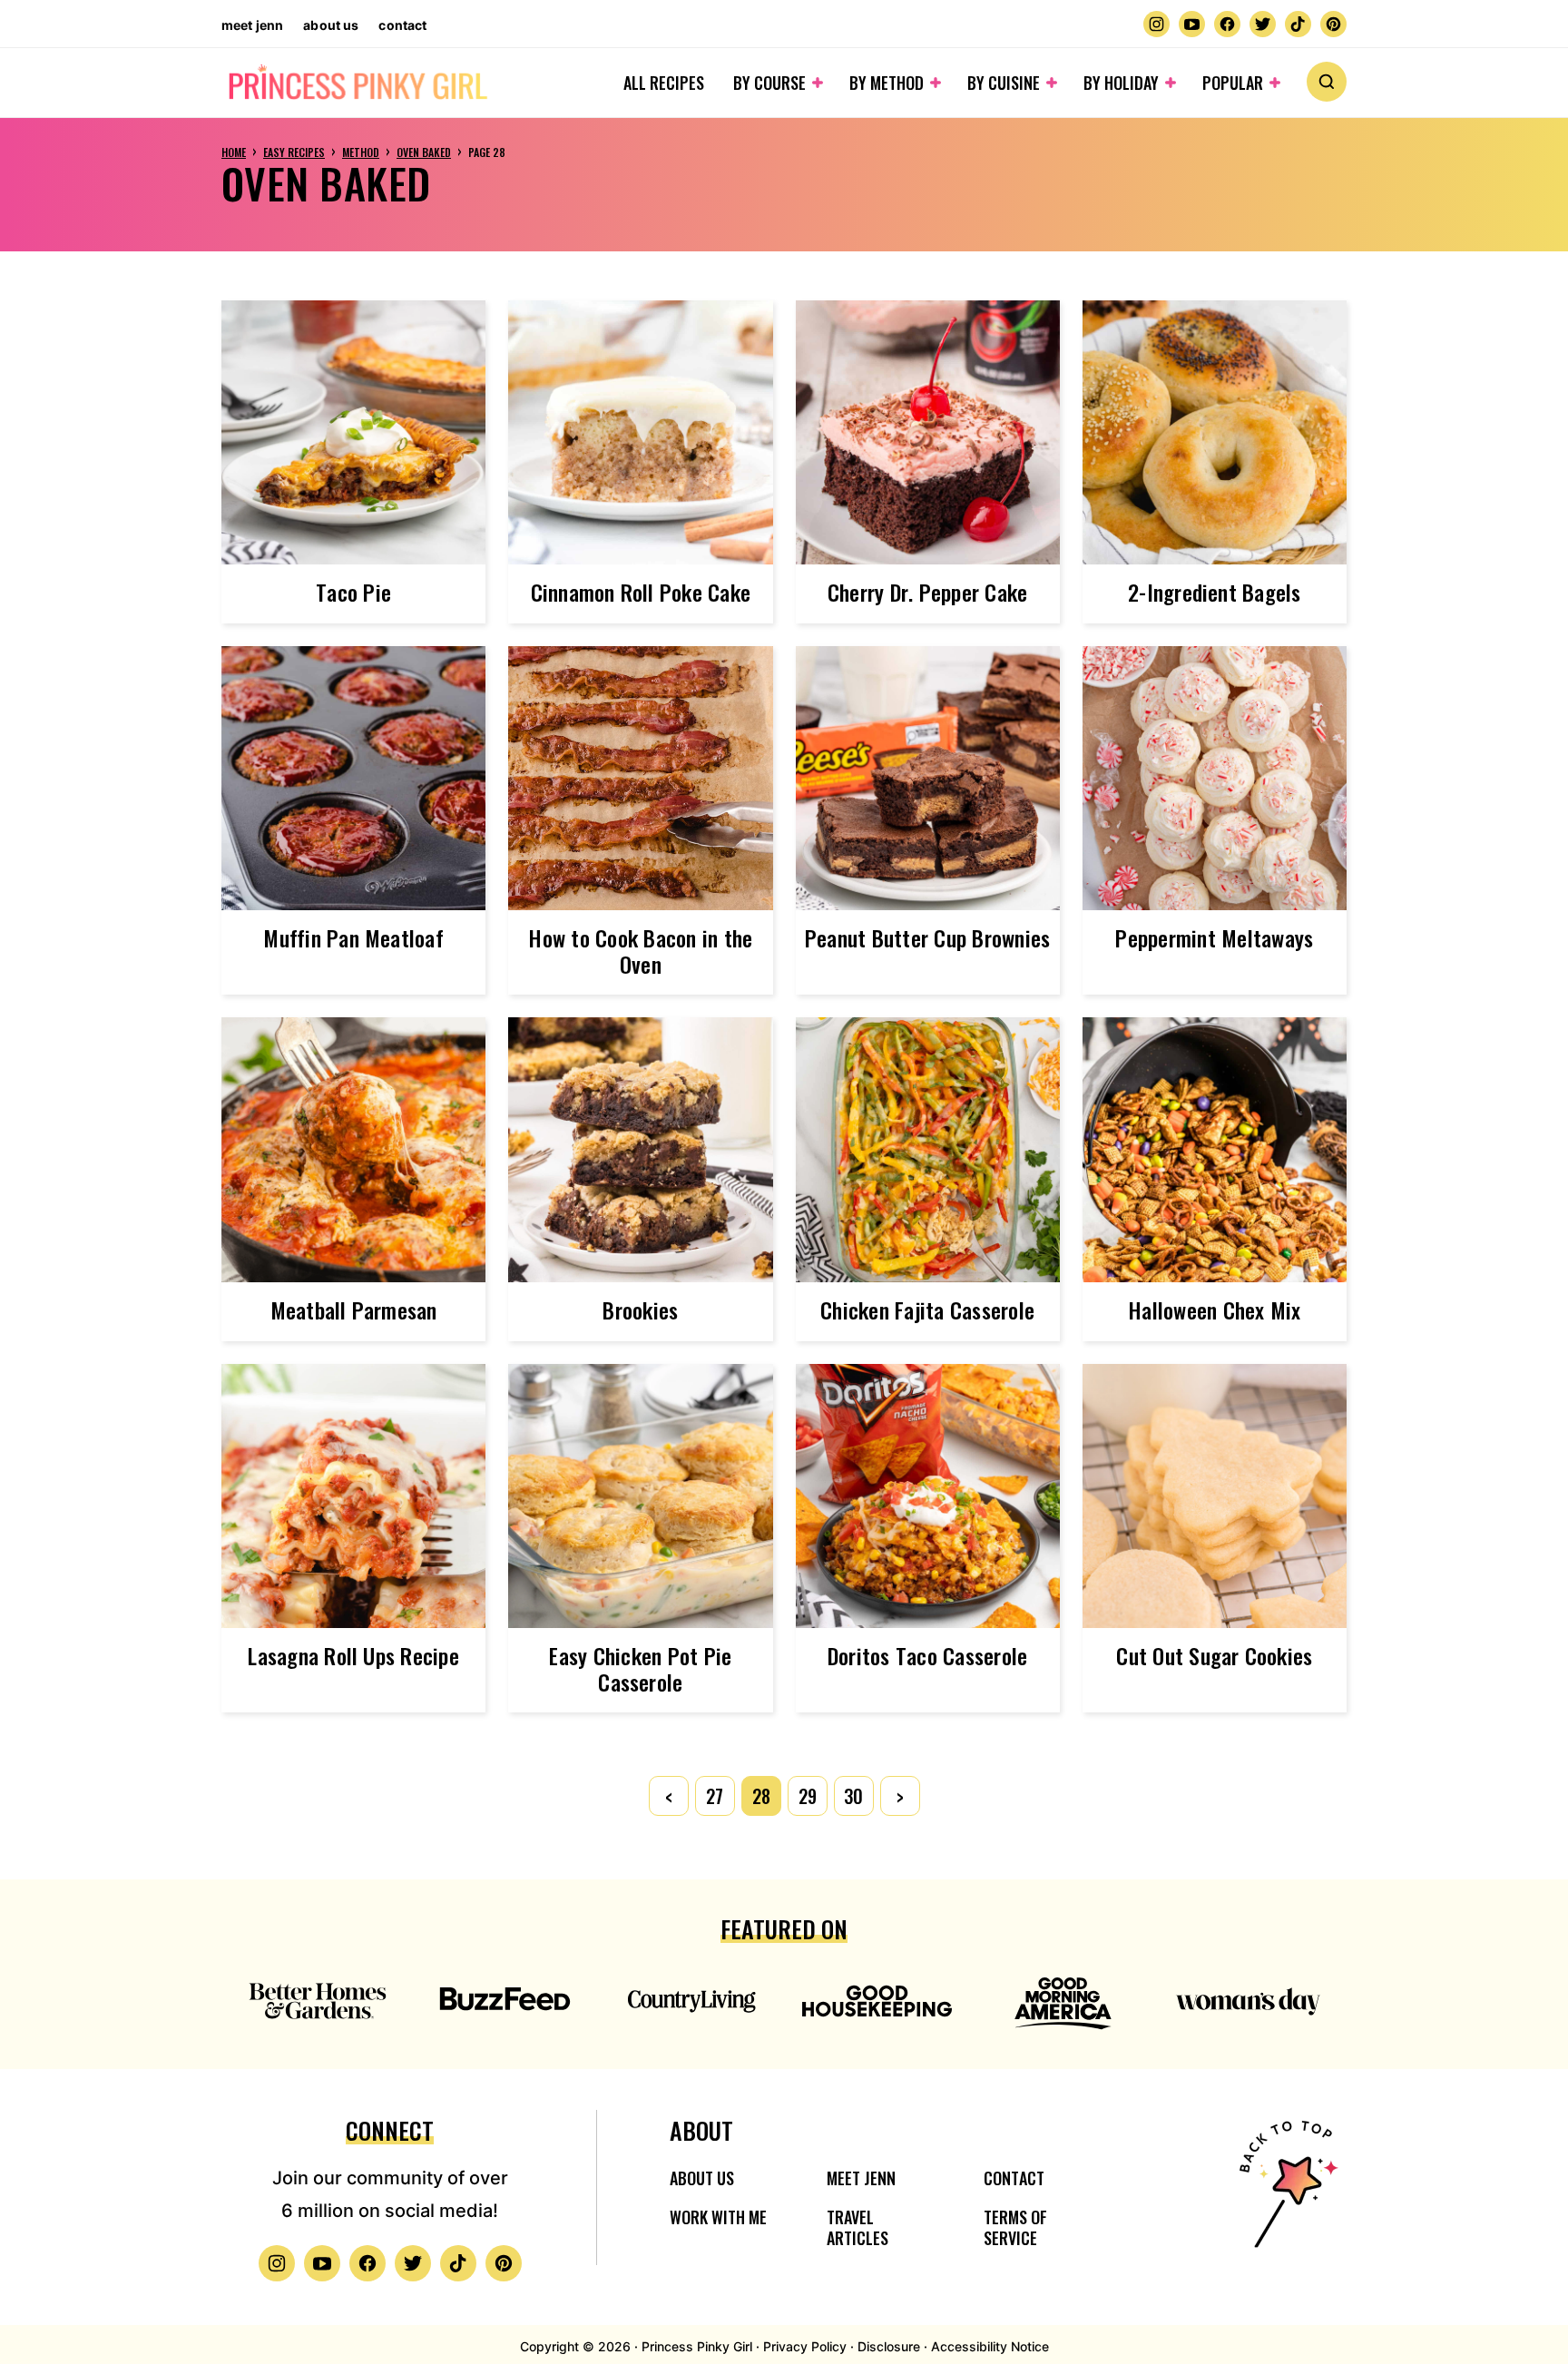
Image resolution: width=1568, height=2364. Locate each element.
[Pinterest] (1333, 24)
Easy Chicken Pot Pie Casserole (640, 1668)
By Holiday (1121, 83)
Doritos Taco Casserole (927, 1655)
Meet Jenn (252, 25)
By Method (887, 83)
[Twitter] (1263, 24)
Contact (402, 25)
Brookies (640, 1310)
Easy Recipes (294, 152)
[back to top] (1286, 2196)
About (701, 2130)
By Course (769, 83)
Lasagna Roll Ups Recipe (353, 1655)
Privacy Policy (805, 2346)
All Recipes (664, 83)
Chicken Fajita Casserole (927, 1310)
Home (234, 152)
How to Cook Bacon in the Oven (640, 951)
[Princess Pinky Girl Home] (357, 83)
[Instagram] (1156, 24)
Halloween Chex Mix (1214, 1310)
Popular (1233, 83)
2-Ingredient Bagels (1215, 592)
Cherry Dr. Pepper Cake (927, 592)
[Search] (1327, 82)
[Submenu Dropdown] (818, 83)
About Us (331, 25)
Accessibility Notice (990, 2346)
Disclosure (889, 2346)
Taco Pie (353, 592)
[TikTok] (1298, 24)
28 (761, 1796)
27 (715, 1796)
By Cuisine (1004, 83)
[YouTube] (1192, 24)
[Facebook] (1227, 24)
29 (808, 1796)
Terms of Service (1015, 2227)
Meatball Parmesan (354, 1310)
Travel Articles (857, 2227)
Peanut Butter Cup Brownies (927, 937)
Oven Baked (424, 152)
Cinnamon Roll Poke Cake (641, 592)
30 (853, 1796)
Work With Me (718, 2217)
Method (361, 152)
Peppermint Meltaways (1214, 937)
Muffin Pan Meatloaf (353, 937)
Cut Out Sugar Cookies (1214, 1655)
